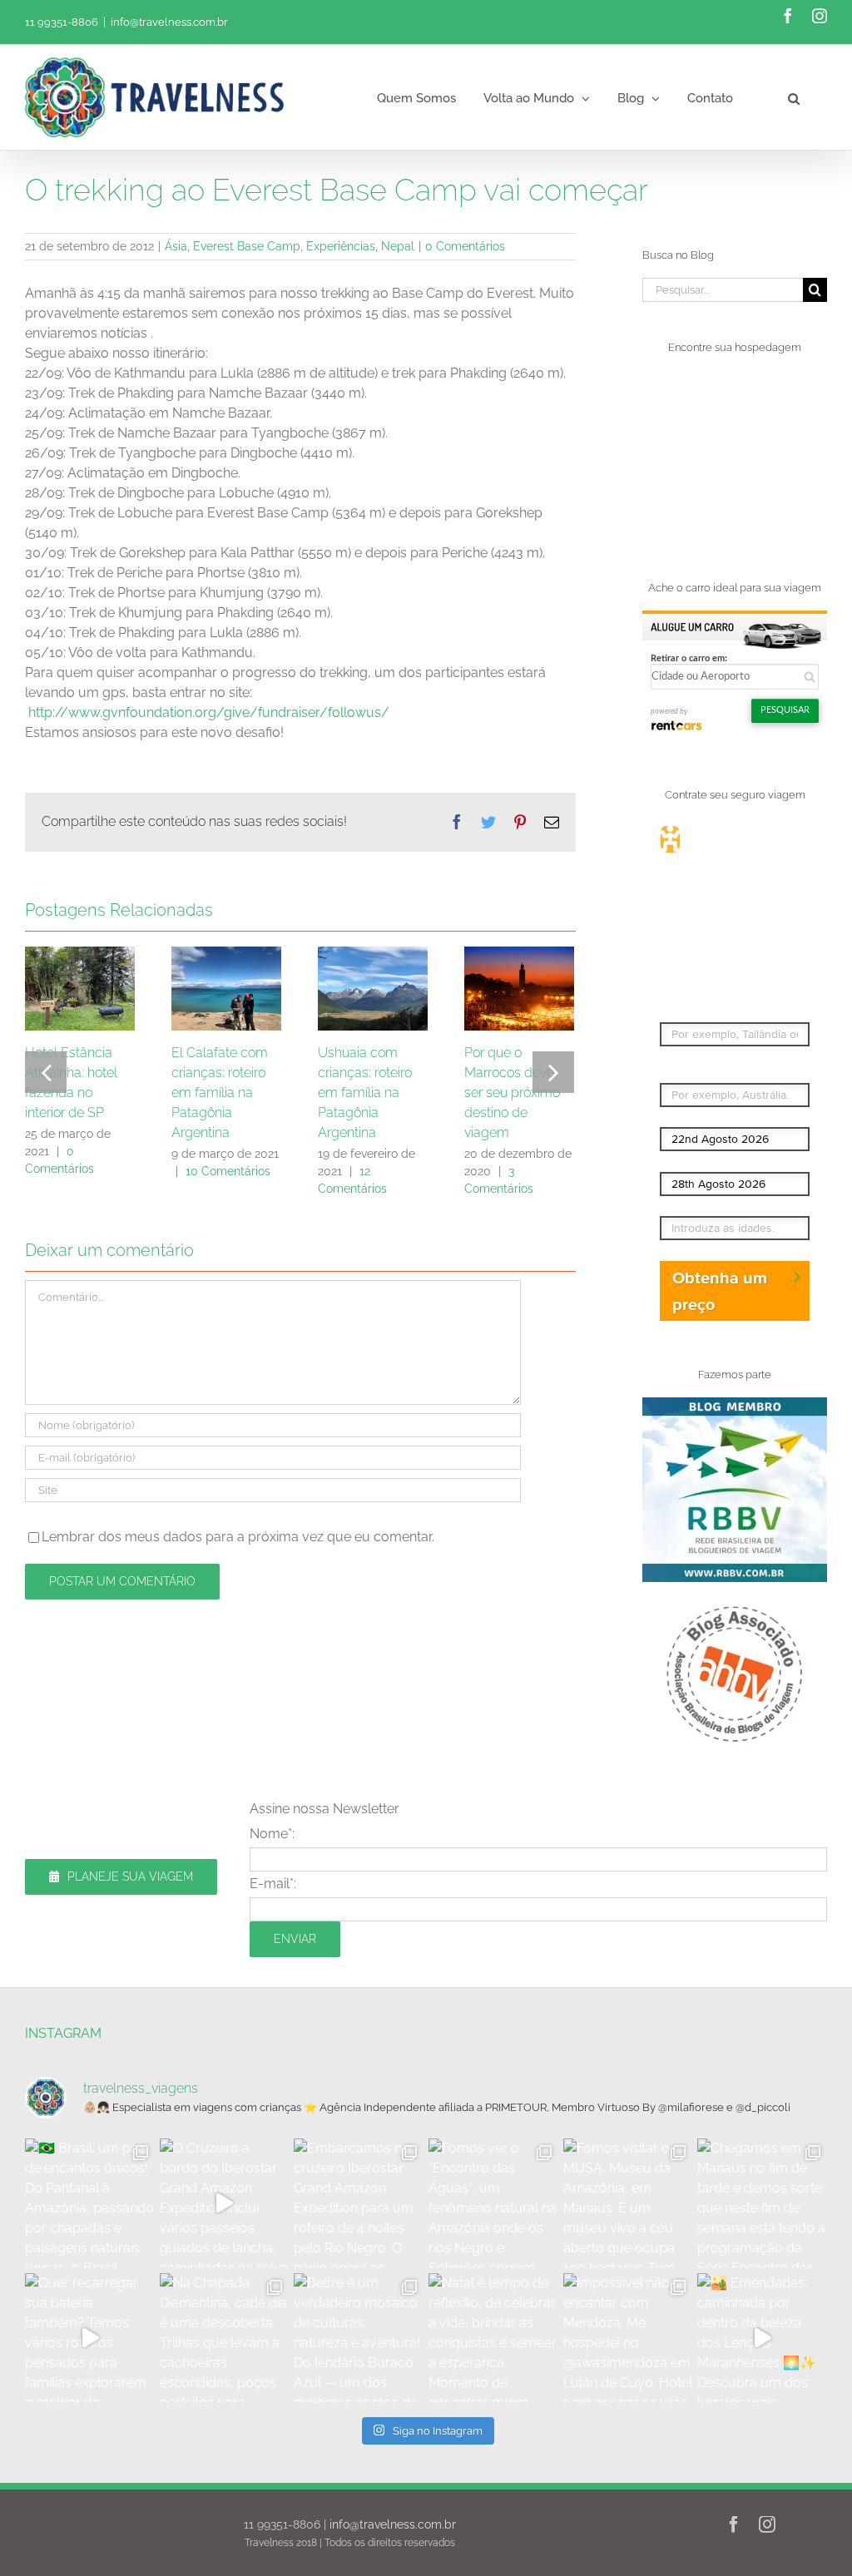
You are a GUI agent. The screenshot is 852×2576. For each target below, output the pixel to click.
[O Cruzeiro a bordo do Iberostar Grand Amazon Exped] (225, 2203)
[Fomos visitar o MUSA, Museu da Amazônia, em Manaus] (628, 2203)
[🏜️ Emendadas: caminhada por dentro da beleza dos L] (762, 2338)
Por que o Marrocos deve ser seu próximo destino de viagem (512, 1093)
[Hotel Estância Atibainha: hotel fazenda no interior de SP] (80, 987)
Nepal (398, 246)
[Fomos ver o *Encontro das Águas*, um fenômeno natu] (493, 2203)
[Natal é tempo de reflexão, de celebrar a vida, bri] (493, 2338)
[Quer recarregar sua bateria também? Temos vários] (90, 2338)
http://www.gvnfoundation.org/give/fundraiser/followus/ (209, 712)
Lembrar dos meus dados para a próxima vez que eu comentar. (238, 1537)
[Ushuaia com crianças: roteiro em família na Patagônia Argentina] (373, 987)
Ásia (176, 246)
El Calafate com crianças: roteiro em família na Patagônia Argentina (220, 1093)
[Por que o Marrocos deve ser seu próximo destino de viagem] (519, 987)
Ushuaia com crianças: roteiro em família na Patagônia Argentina (365, 1093)
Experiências (341, 246)
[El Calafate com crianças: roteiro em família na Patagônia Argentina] (226, 987)
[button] (794, 97)
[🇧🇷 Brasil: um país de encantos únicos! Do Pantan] (90, 2203)
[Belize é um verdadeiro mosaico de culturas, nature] (359, 2338)
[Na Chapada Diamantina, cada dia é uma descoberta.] (225, 2338)
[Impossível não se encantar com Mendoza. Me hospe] (628, 2338)
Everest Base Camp (247, 246)
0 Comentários (465, 246)
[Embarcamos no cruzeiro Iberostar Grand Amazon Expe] (359, 2203)
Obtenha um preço (720, 1291)
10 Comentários (228, 1171)
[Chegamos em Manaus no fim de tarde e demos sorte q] (762, 2203)
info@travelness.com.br (169, 22)
